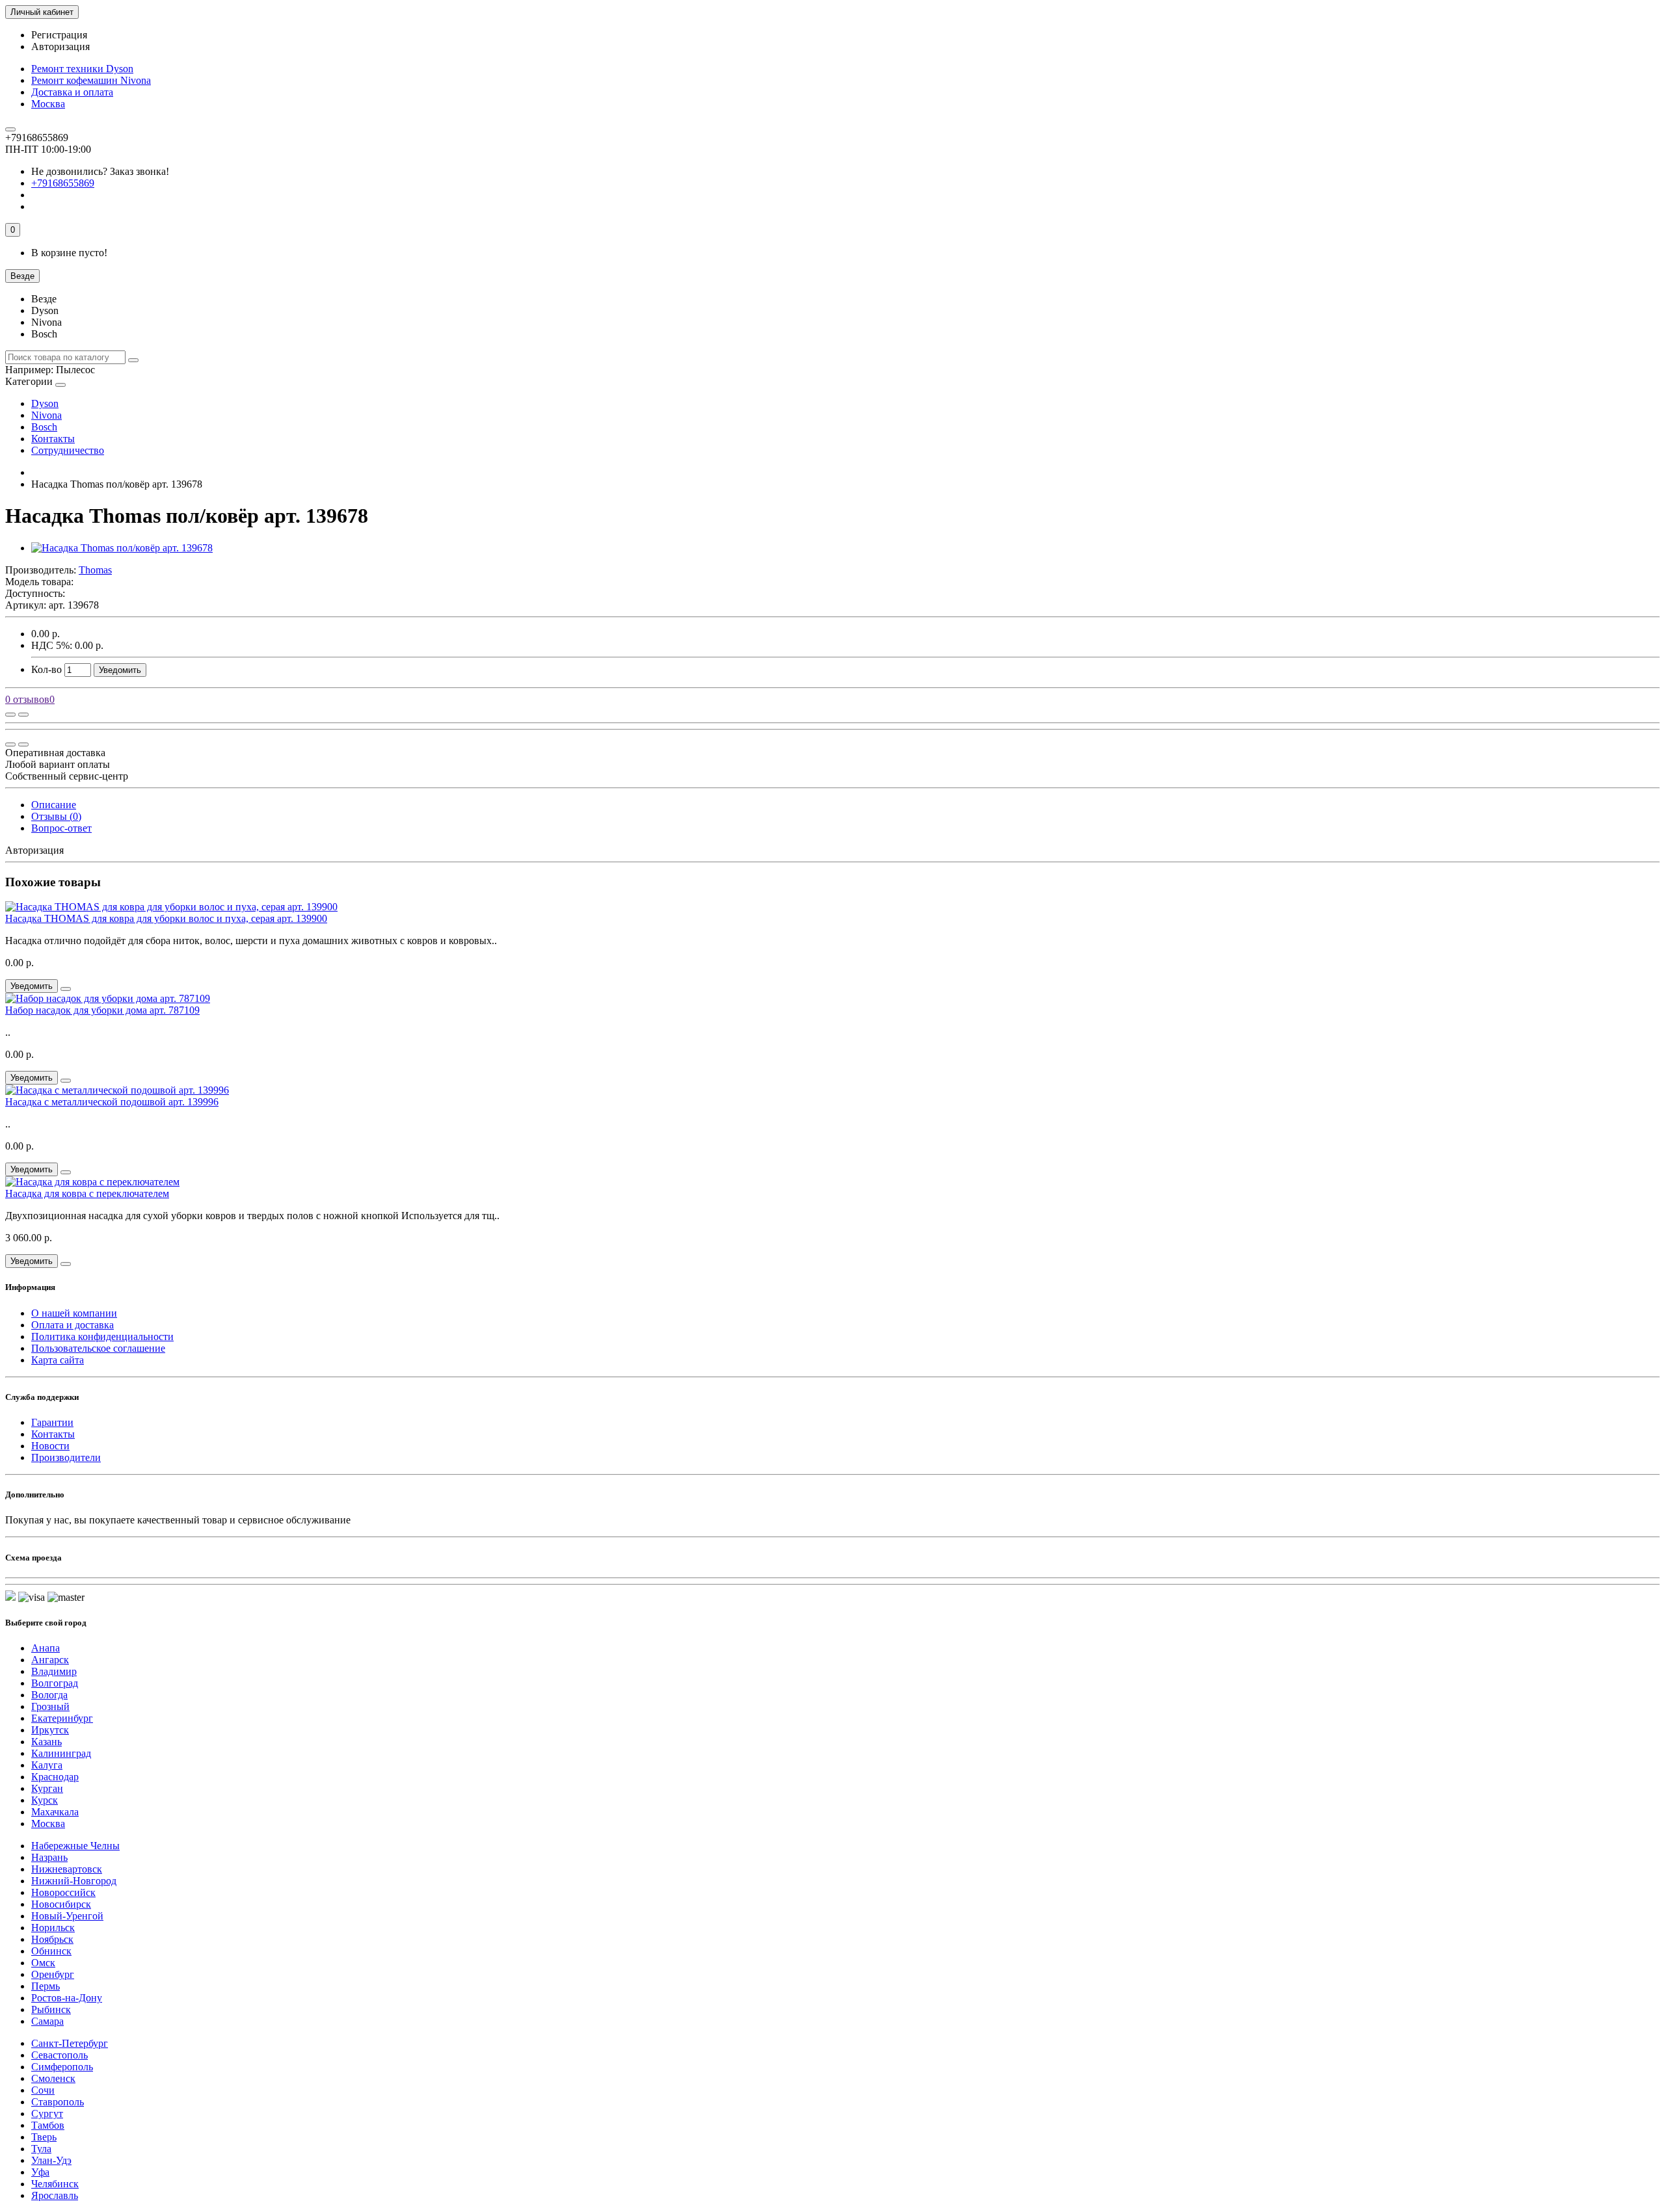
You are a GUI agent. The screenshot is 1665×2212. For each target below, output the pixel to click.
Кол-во (47, 669)
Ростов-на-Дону (67, 1998)
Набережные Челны (75, 1846)
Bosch (44, 427)
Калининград (61, 1753)
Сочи (43, 2090)
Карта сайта (58, 1360)
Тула (41, 2149)
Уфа (40, 2172)
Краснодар (55, 1777)
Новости (50, 1446)
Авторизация (60, 46)
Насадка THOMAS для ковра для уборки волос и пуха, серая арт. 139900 (166, 918)
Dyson (45, 403)
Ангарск (50, 1660)
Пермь (46, 1986)
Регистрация (59, 35)
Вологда (49, 1695)
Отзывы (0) (56, 816)
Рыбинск (51, 2009)
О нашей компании (74, 1313)
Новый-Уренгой (67, 1916)
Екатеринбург (62, 1718)
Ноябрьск (52, 1939)
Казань (47, 1742)
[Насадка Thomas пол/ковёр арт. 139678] (122, 548)
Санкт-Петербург (70, 2043)
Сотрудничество (68, 450)
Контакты (53, 439)
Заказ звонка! (100, 171)
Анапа (46, 1648)
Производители (66, 1457)
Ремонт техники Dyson (82, 69)
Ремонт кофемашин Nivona (91, 80)
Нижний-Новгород (74, 1881)
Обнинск (51, 1951)
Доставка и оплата (72, 92)
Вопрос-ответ (61, 828)
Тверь (44, 2137)
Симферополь (62, 2067)
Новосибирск (61, 1904)
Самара (47, 2021)
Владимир (54, 1671)
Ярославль (55, 2195)
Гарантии (52, 1422)
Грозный (50, 1706)
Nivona (47, 415)
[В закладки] (23, 715)
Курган (47, 1788)
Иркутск (50, 1730)
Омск (43, 1963)
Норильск (53, 1928)
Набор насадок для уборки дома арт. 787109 (102, 1010)
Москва (48, 104)
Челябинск (55, 2184)
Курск (45, 1800)
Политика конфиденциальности (102, 1336)
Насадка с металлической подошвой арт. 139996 (112, 1102)
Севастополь (60, 2055)
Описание (54, 805)
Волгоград (55, 1683)
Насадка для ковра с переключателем (87, 1193)
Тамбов (48, 2125)
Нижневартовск (67, 1869)
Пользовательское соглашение (98, 1348)
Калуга (47, 1765)
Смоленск (53, 2078)
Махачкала (55, 1812)
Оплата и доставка (73, 1325)
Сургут (47, 2113)
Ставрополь (58, 2102)
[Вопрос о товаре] (10, 715)
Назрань (49, 1857)
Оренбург (53, 1974)
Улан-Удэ (51, 2160)
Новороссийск (63, 1892)
